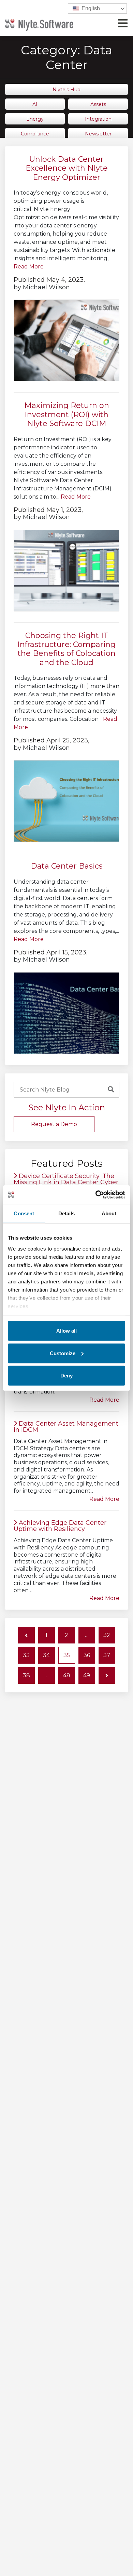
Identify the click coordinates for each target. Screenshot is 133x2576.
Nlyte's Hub (66, 90)
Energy (35, 119)
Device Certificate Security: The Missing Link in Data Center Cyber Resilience (66, 1182)
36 (87, 1655)
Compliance (35, 134)
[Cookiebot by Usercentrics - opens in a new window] (96, 1194)
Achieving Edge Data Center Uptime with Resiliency (60, 1526)
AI (35, 104)
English (90, 8)
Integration (98, 119)
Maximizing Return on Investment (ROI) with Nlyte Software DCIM (67, 414)
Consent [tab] (24, 1213)
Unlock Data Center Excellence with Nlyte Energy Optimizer (67, 168)
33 (26, 1655)
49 (87, 1675)
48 (67, 1675)
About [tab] (109, 1213)
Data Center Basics (67, 866)
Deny (66, 1376)
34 (46, 1655)
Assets (98, 104)
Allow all (66, 1331)
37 (107, 1655)
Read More (29, 267)
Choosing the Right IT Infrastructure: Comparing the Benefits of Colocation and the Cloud (66, 649)
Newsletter (98, 134)
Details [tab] (67, 1213)
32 (107, 1635)
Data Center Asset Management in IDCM (66, 1427)
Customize (63, 1353)
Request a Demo (54, 1124)
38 (26, 1675)
